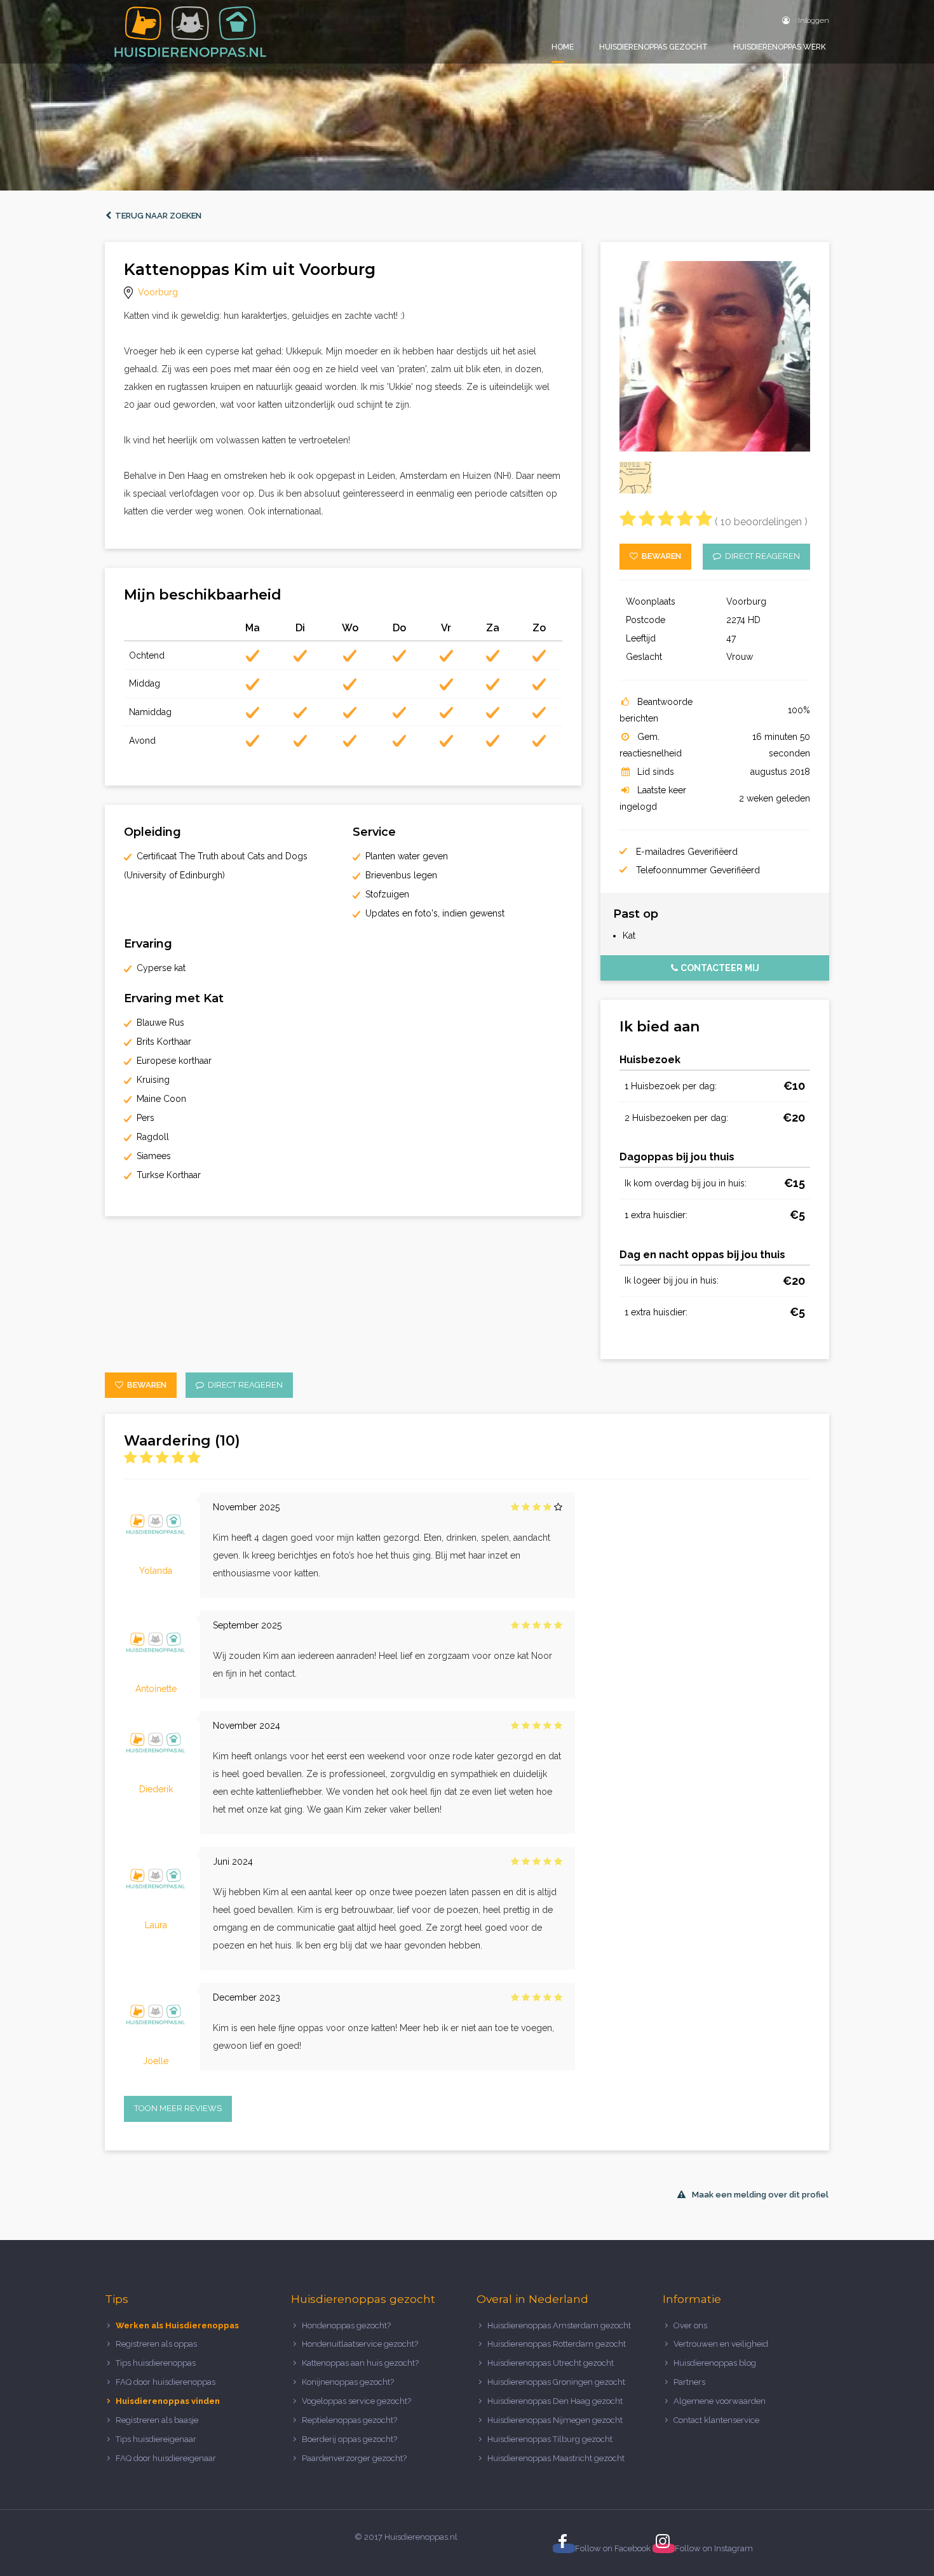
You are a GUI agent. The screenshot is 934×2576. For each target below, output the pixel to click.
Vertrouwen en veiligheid (721, 2344)
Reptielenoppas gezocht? (349, 2420)
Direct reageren (761, 556)
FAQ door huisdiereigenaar (166, 2458)
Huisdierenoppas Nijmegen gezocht (555, 2420)
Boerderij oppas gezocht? (349, 2439)
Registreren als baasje (157, 2420)
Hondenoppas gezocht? (346, 2325)
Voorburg (158, 292)
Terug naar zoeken (156, 216)
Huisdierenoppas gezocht (653, 47)
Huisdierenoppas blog (715, 2363)
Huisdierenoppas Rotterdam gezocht (557, 2344)
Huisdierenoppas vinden (168, 2401)
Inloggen (813, 20)
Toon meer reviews (178, 2108)
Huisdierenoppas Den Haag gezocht (555, 2401)
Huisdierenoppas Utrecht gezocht (551, 2363)
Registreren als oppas (156, 2344)
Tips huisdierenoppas (156, 2363)
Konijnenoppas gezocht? (348, 2382)
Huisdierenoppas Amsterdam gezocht (559, 2325)
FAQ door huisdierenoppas (166, 2382)
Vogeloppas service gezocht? (356, 2401)
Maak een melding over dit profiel (760, 2195)
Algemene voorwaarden (720, 2401)
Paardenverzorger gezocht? (354, 2458)
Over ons (690, 2325)
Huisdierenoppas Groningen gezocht (556, 2382)
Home (563, 47)
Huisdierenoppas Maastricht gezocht (556, 2458)
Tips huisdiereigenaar (156, 2439)
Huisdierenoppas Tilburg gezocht (550, 2439)
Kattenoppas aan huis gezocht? (360, 2363)
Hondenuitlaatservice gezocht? (360, 2344)
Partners (689, 2382)
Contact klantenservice (716, 2420)
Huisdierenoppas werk (780, 47)
